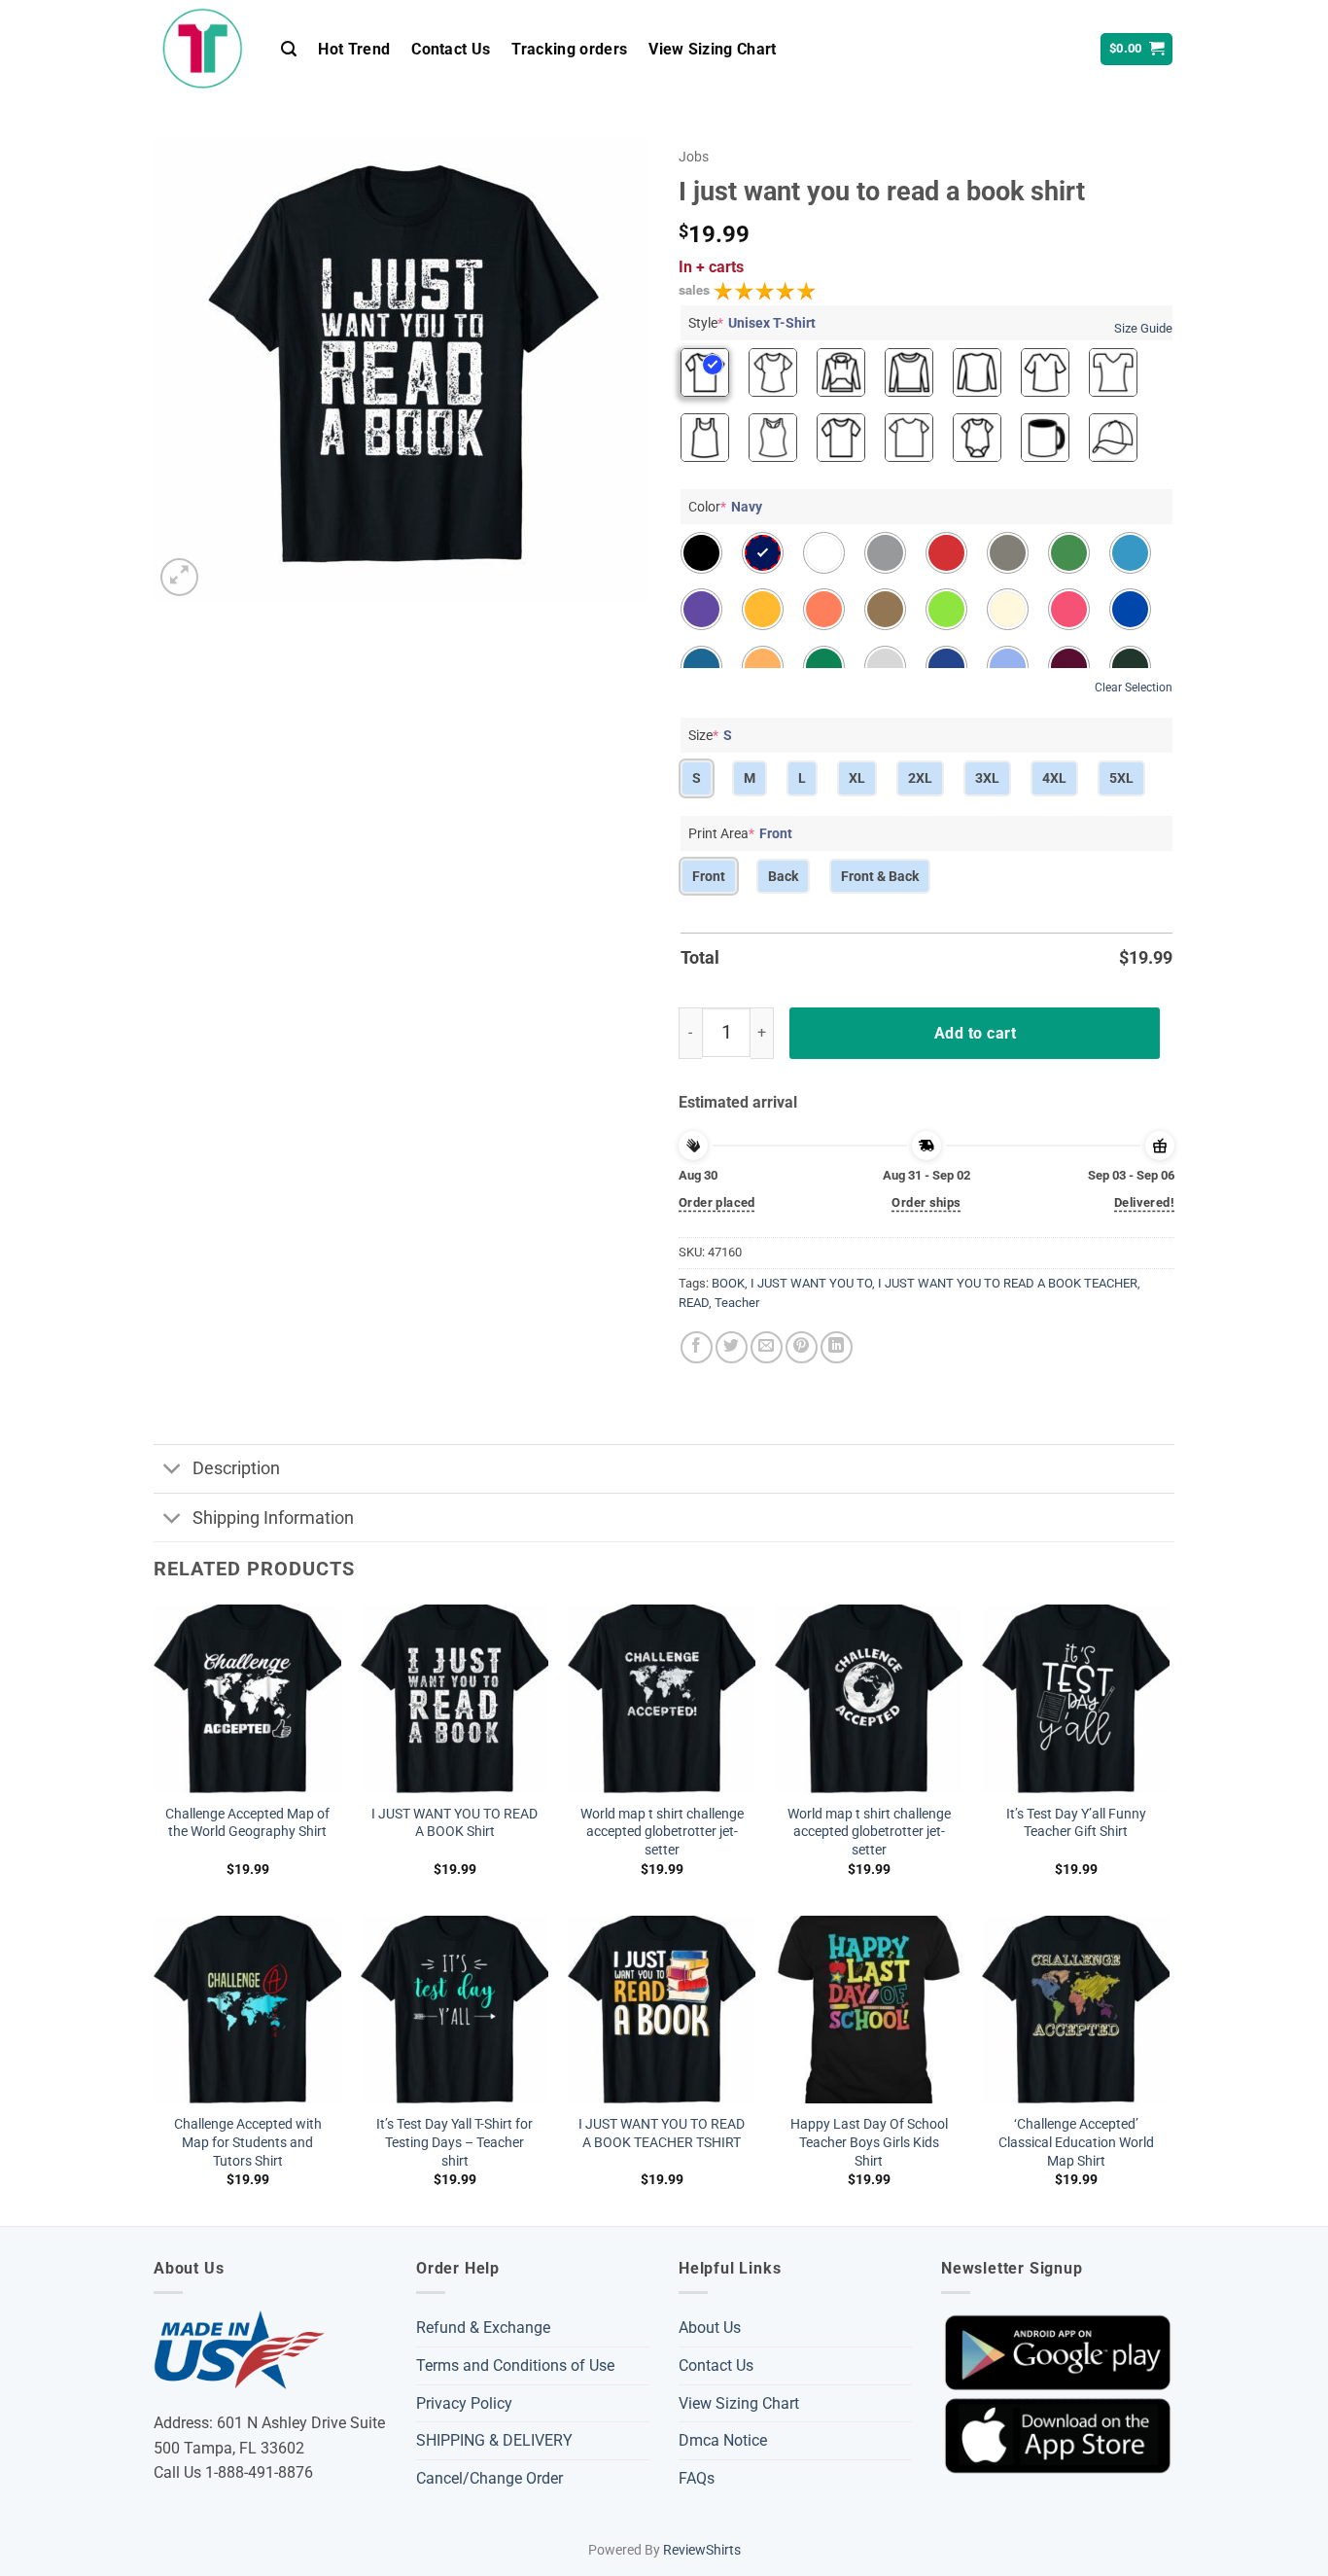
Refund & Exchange (483, 2328)
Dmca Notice (723, 2440)
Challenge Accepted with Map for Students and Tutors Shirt (248, 2142)
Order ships (926, 1202)
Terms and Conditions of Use (515, 2365)
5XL (1121, 778)
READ (694, 1303)
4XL (1054, 778)
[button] (289, 49)
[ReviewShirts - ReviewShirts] (203, 49)
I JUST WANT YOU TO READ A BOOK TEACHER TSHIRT (662, 2134)
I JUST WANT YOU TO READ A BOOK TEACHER (1008, 1283)
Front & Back (880, 876)
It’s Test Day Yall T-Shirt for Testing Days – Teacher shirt (454, 2142)
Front (709, 876)
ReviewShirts (702, 2550)
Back (783, 876)
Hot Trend (354, 49)
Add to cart (975, 1033)
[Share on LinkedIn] (837, 1347)
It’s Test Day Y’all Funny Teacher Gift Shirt (1076, 1823)
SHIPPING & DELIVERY (494, 2440)
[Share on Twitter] (732, 1347)
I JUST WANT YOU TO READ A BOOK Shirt (454, 1823)
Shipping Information (273, 1518)
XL (857, 778)
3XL (987, 778)
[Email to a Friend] (767, 1347)
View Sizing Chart (712, 49)
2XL (920, 778)
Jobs (694, 157)
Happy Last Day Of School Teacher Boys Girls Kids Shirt (869, 2142)
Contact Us (451, 49)
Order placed (717, 1202)
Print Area (740, 833)
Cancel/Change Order (489, 2478)
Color (725, 507)
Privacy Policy (464, 2403)
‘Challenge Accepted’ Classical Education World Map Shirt (1076, 2142)
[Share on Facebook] (697, 1347)
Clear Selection (1134, 688)
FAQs (697, 2478)
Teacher (737, 1303)
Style (752, 323)
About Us (710, 2328)
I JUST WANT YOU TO (811, 1283)
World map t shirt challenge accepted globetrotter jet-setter (662, 1832)
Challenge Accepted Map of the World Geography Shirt (247, 1823)
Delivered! (1144, 1202)
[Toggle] (173, 1471)
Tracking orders (569, 49)
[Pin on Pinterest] (802, 1347)
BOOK (728, 1283)
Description (236, 1468)
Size (710, 735)
